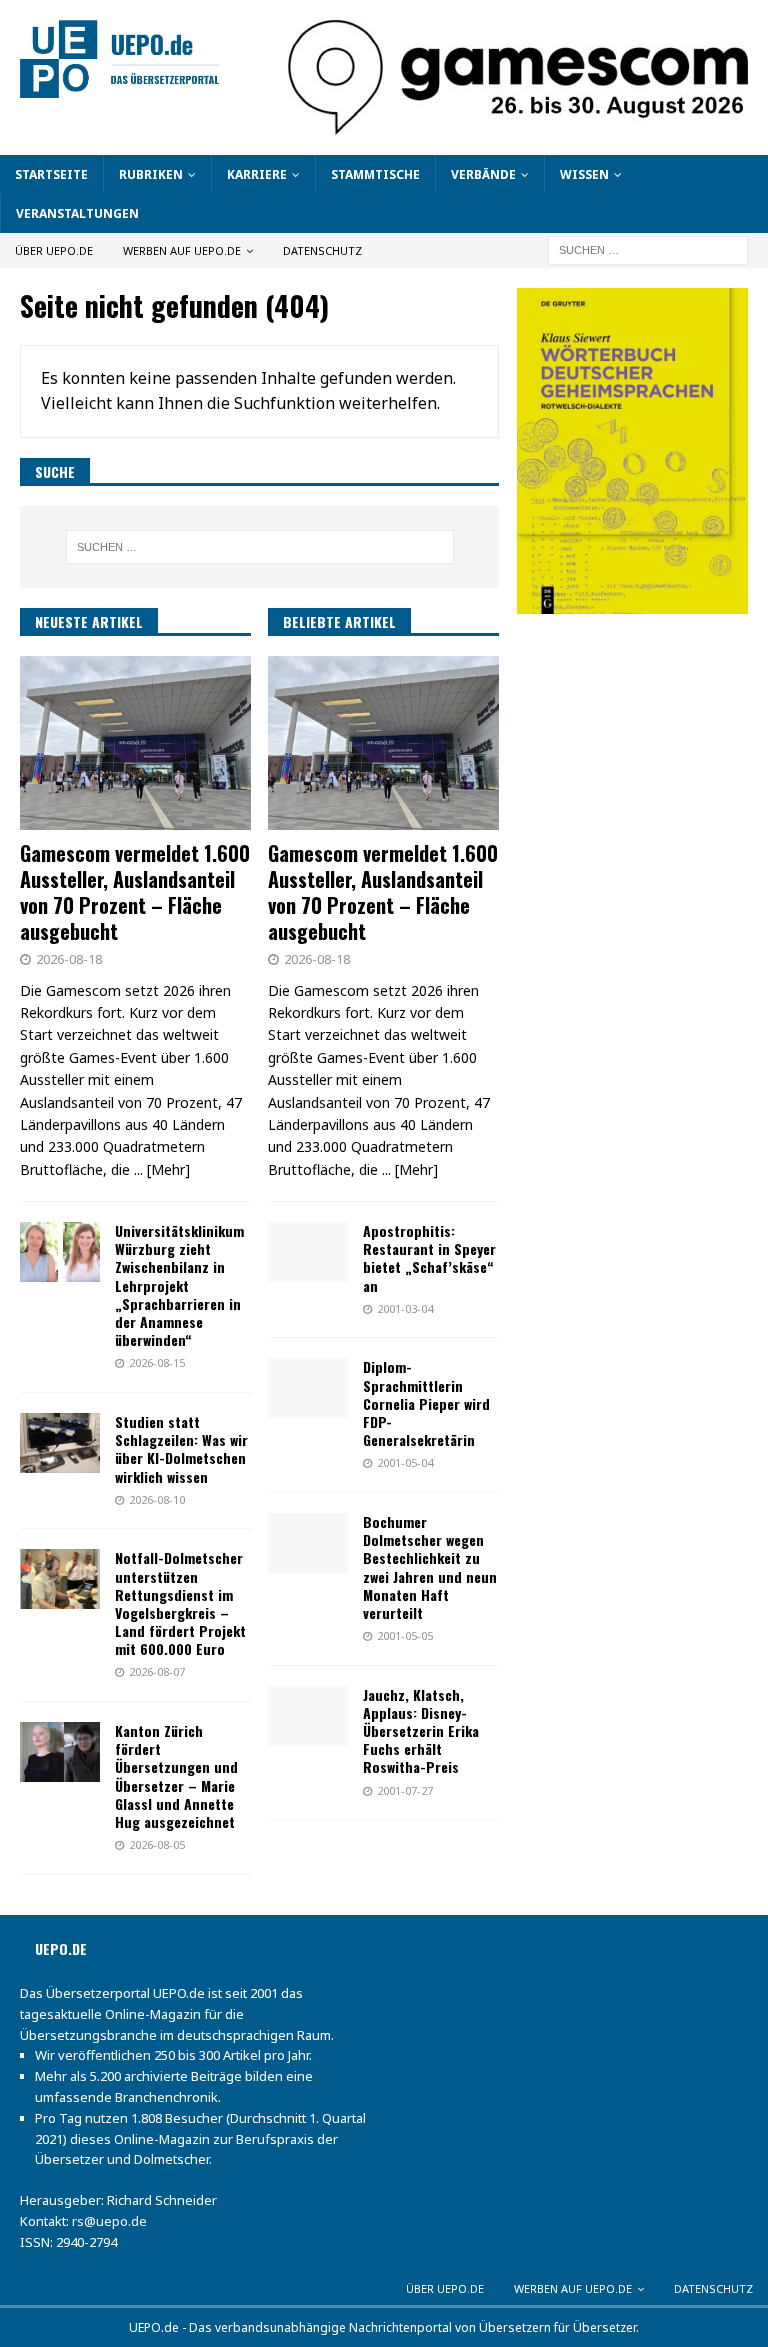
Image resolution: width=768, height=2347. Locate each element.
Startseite (51, 174)
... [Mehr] (162, 1169)
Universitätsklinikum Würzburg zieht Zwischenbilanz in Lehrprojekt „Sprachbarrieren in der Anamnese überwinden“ (179, 1285)
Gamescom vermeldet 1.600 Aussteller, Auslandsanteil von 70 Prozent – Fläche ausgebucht (135, 892)
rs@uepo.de (109, 2221)
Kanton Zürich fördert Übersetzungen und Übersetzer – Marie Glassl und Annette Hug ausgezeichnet (176, 1776)
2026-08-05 (157, 1844)
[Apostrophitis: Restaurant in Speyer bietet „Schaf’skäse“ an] (308, 1252)
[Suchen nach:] (648, 249)
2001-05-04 (405, 1462)
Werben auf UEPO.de (182, 250)
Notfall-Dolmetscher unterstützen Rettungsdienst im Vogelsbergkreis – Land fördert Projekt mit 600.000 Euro (180, 1603)
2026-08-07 (157, 1671)
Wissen (584, 174)
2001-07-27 (405, 1790)
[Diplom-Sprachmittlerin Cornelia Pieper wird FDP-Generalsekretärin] (308, 1388)
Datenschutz (322, 250)
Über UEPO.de (54, 250)
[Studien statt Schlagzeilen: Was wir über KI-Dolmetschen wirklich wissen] (60, 1443)
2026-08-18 (69, 959)
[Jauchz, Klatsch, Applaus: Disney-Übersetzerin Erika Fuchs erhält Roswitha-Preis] (308, 1716)
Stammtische (375, 174)
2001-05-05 (405, 1635)
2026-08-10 (157, 1499)
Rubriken (151, 174)
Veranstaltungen (77, 213)
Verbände (483, 174)
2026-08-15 (157, 1362)
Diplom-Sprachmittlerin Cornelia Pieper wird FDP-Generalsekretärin (426, 1403)
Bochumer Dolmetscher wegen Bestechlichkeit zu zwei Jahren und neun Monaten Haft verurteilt (430, 1567)
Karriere (257, 174)
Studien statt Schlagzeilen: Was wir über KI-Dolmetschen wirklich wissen (181, 1449)
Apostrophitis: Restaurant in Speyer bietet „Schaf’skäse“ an (429, 1258)
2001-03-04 (405, 1308)
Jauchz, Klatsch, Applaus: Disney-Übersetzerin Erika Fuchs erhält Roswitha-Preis (421, 1731)
